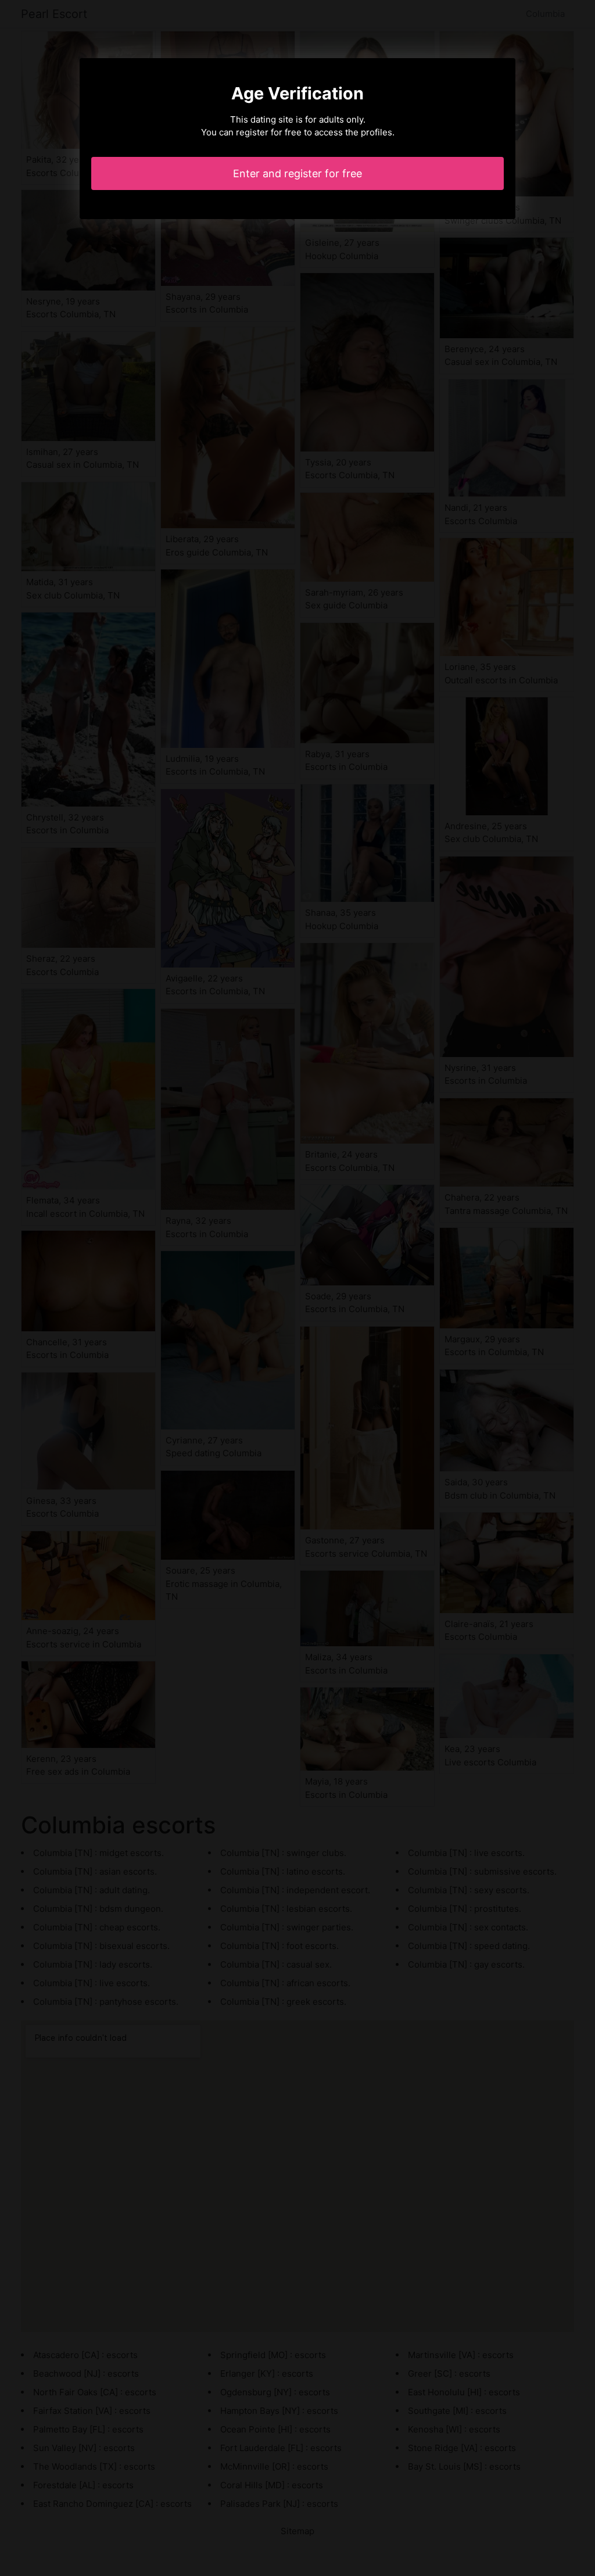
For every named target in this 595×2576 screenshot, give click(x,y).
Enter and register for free (297, 173)
